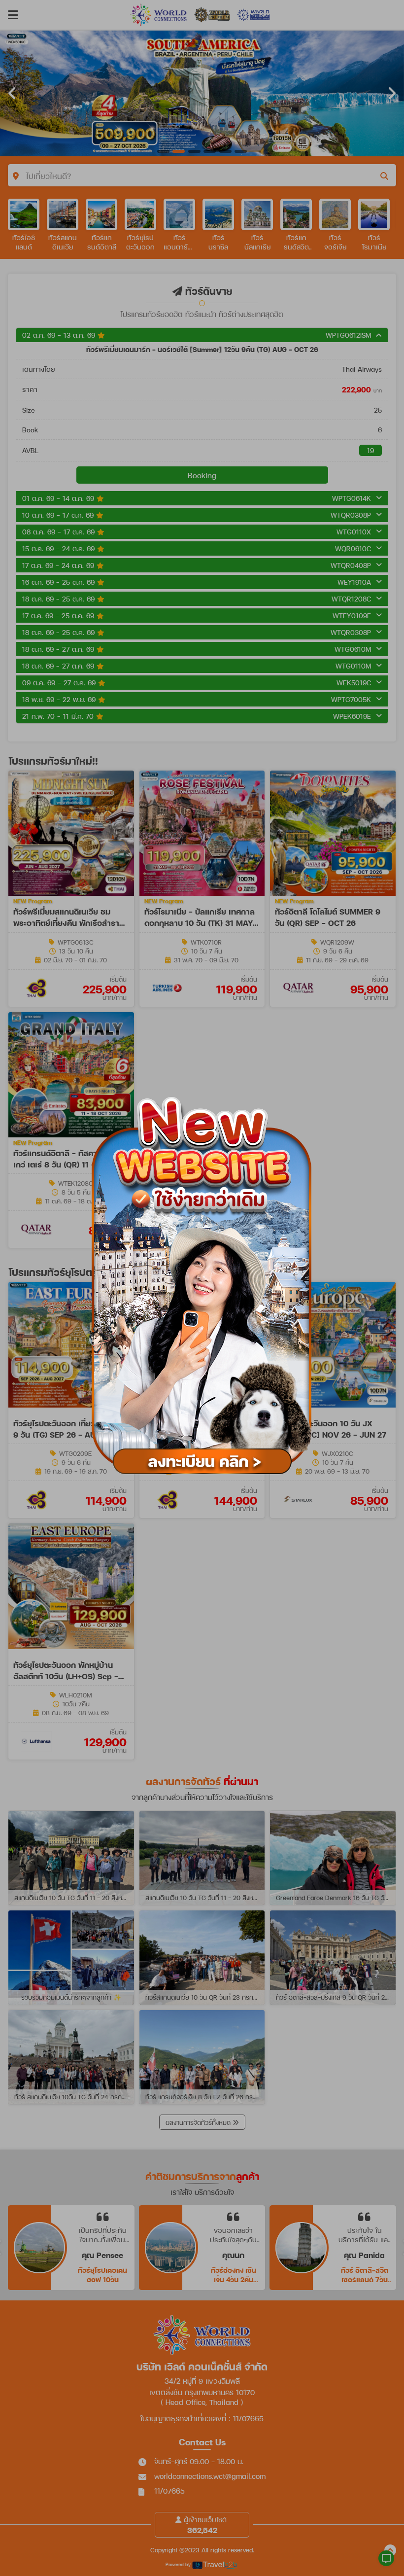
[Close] (326, 1083)
